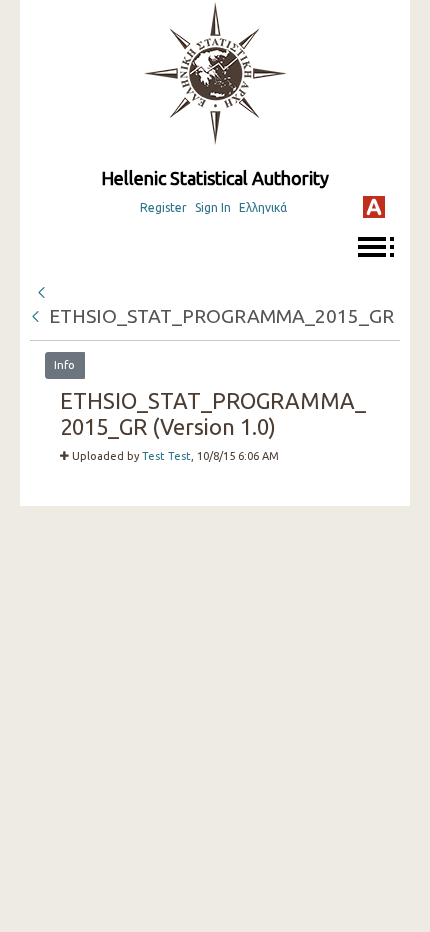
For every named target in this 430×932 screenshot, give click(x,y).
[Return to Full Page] (41, 290)
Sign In (213, 207)
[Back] (37, 316)
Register (163, 207)
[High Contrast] (374, 207)
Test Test (166, 456)
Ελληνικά (263, 207)
